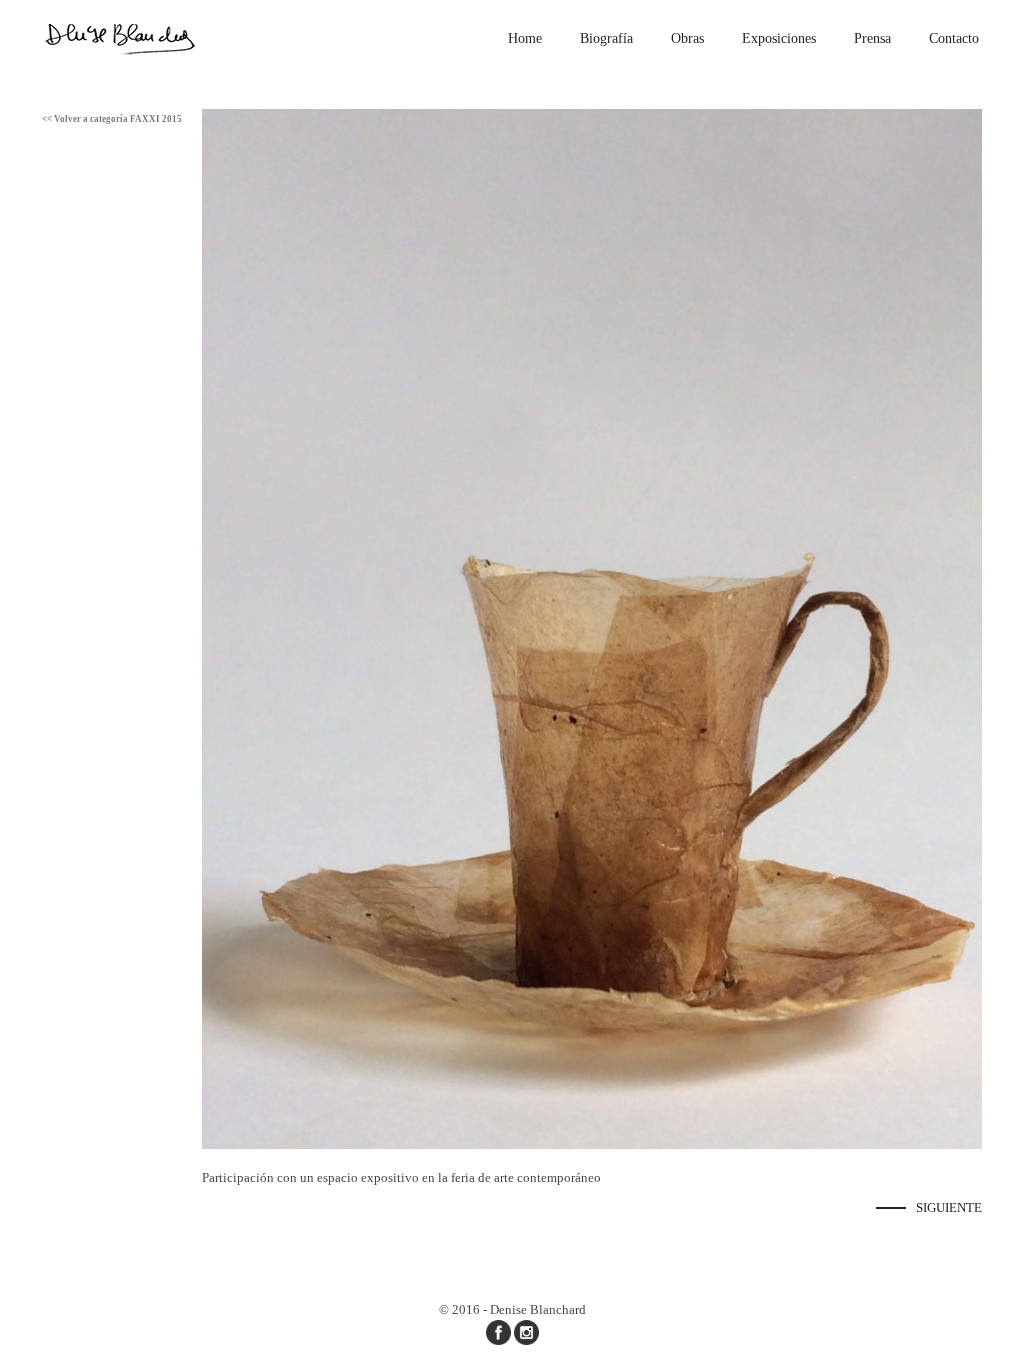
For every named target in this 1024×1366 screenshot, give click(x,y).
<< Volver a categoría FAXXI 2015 (112, 119)
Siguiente (949, 1207)
